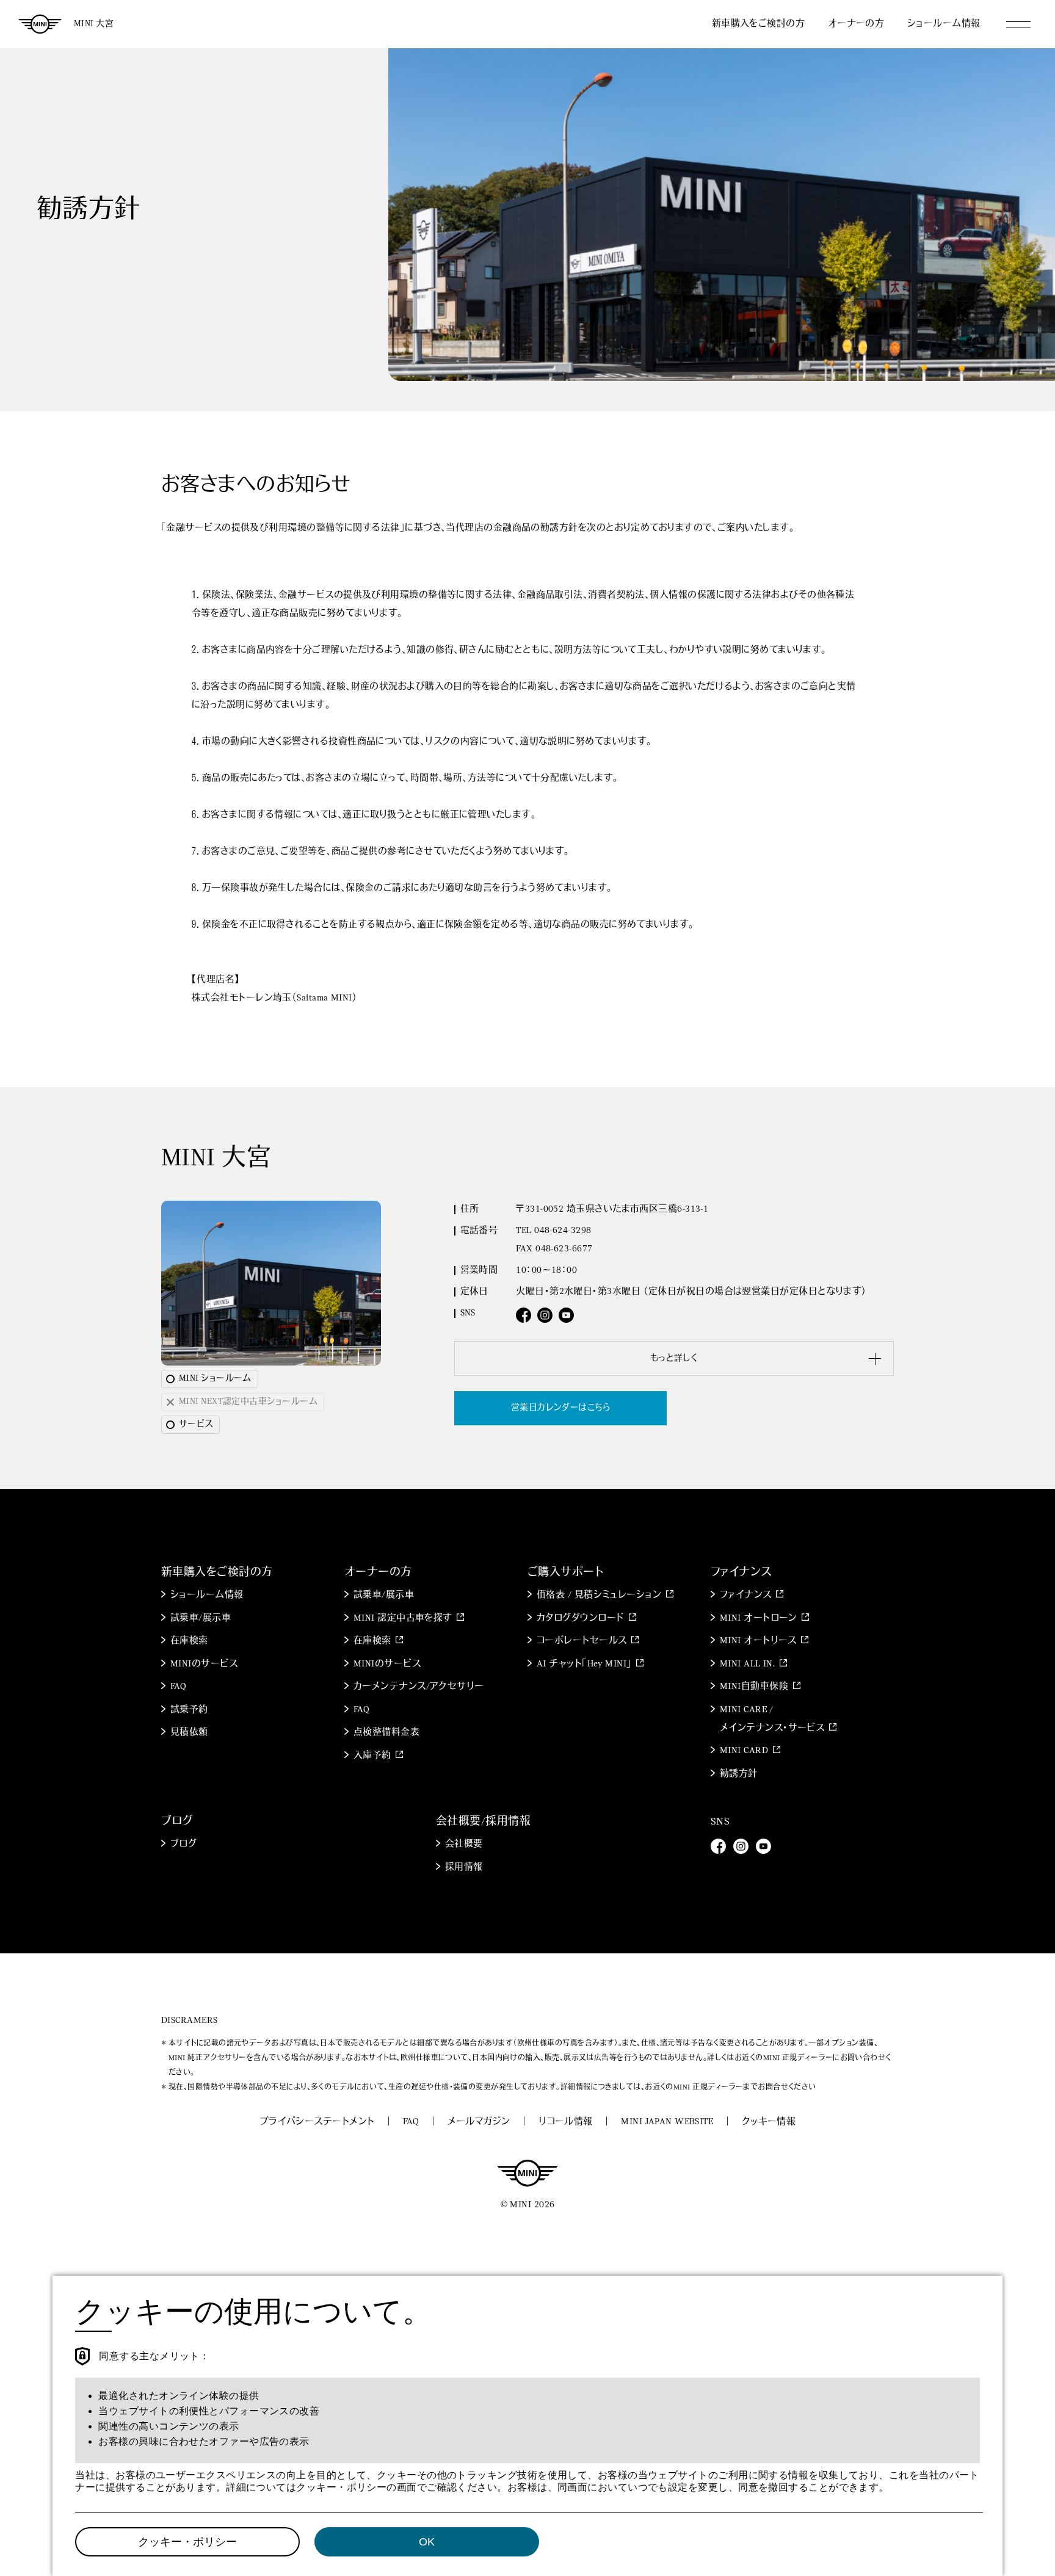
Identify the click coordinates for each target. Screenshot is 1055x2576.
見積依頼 (189, 1733)
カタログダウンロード (581, 1619)
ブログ (183, 1844)
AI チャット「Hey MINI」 (584, 1664)
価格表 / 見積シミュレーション (599, 1595)
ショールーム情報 (944, 24)
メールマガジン (479, 2122)
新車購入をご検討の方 (759, 24)
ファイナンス (746, 1595)
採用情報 (464, 1868)
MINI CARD (744, 1751)
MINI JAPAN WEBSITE (667, 2122)
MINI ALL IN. (747, 1664)
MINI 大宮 (94, 24)
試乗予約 (189, 1710)
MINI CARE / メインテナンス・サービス (772, 1719)
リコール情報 (566, 2122)
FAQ (178, 1687)
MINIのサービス (204, 1664)
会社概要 (464, 1844)
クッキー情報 (769, 2122)
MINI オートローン (759, 1619)
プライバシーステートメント (317, 2122)
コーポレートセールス (582, 1641)
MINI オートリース (758, 1641)
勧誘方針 (739, 1774)
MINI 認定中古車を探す (403, 1619)
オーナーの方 (856, 24)
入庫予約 (372, 1756)
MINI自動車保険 (754, 1687)
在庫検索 (189, 1641)
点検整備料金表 (386, 1733)
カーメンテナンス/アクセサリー (419, 1687)
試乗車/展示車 (201, 1619)
